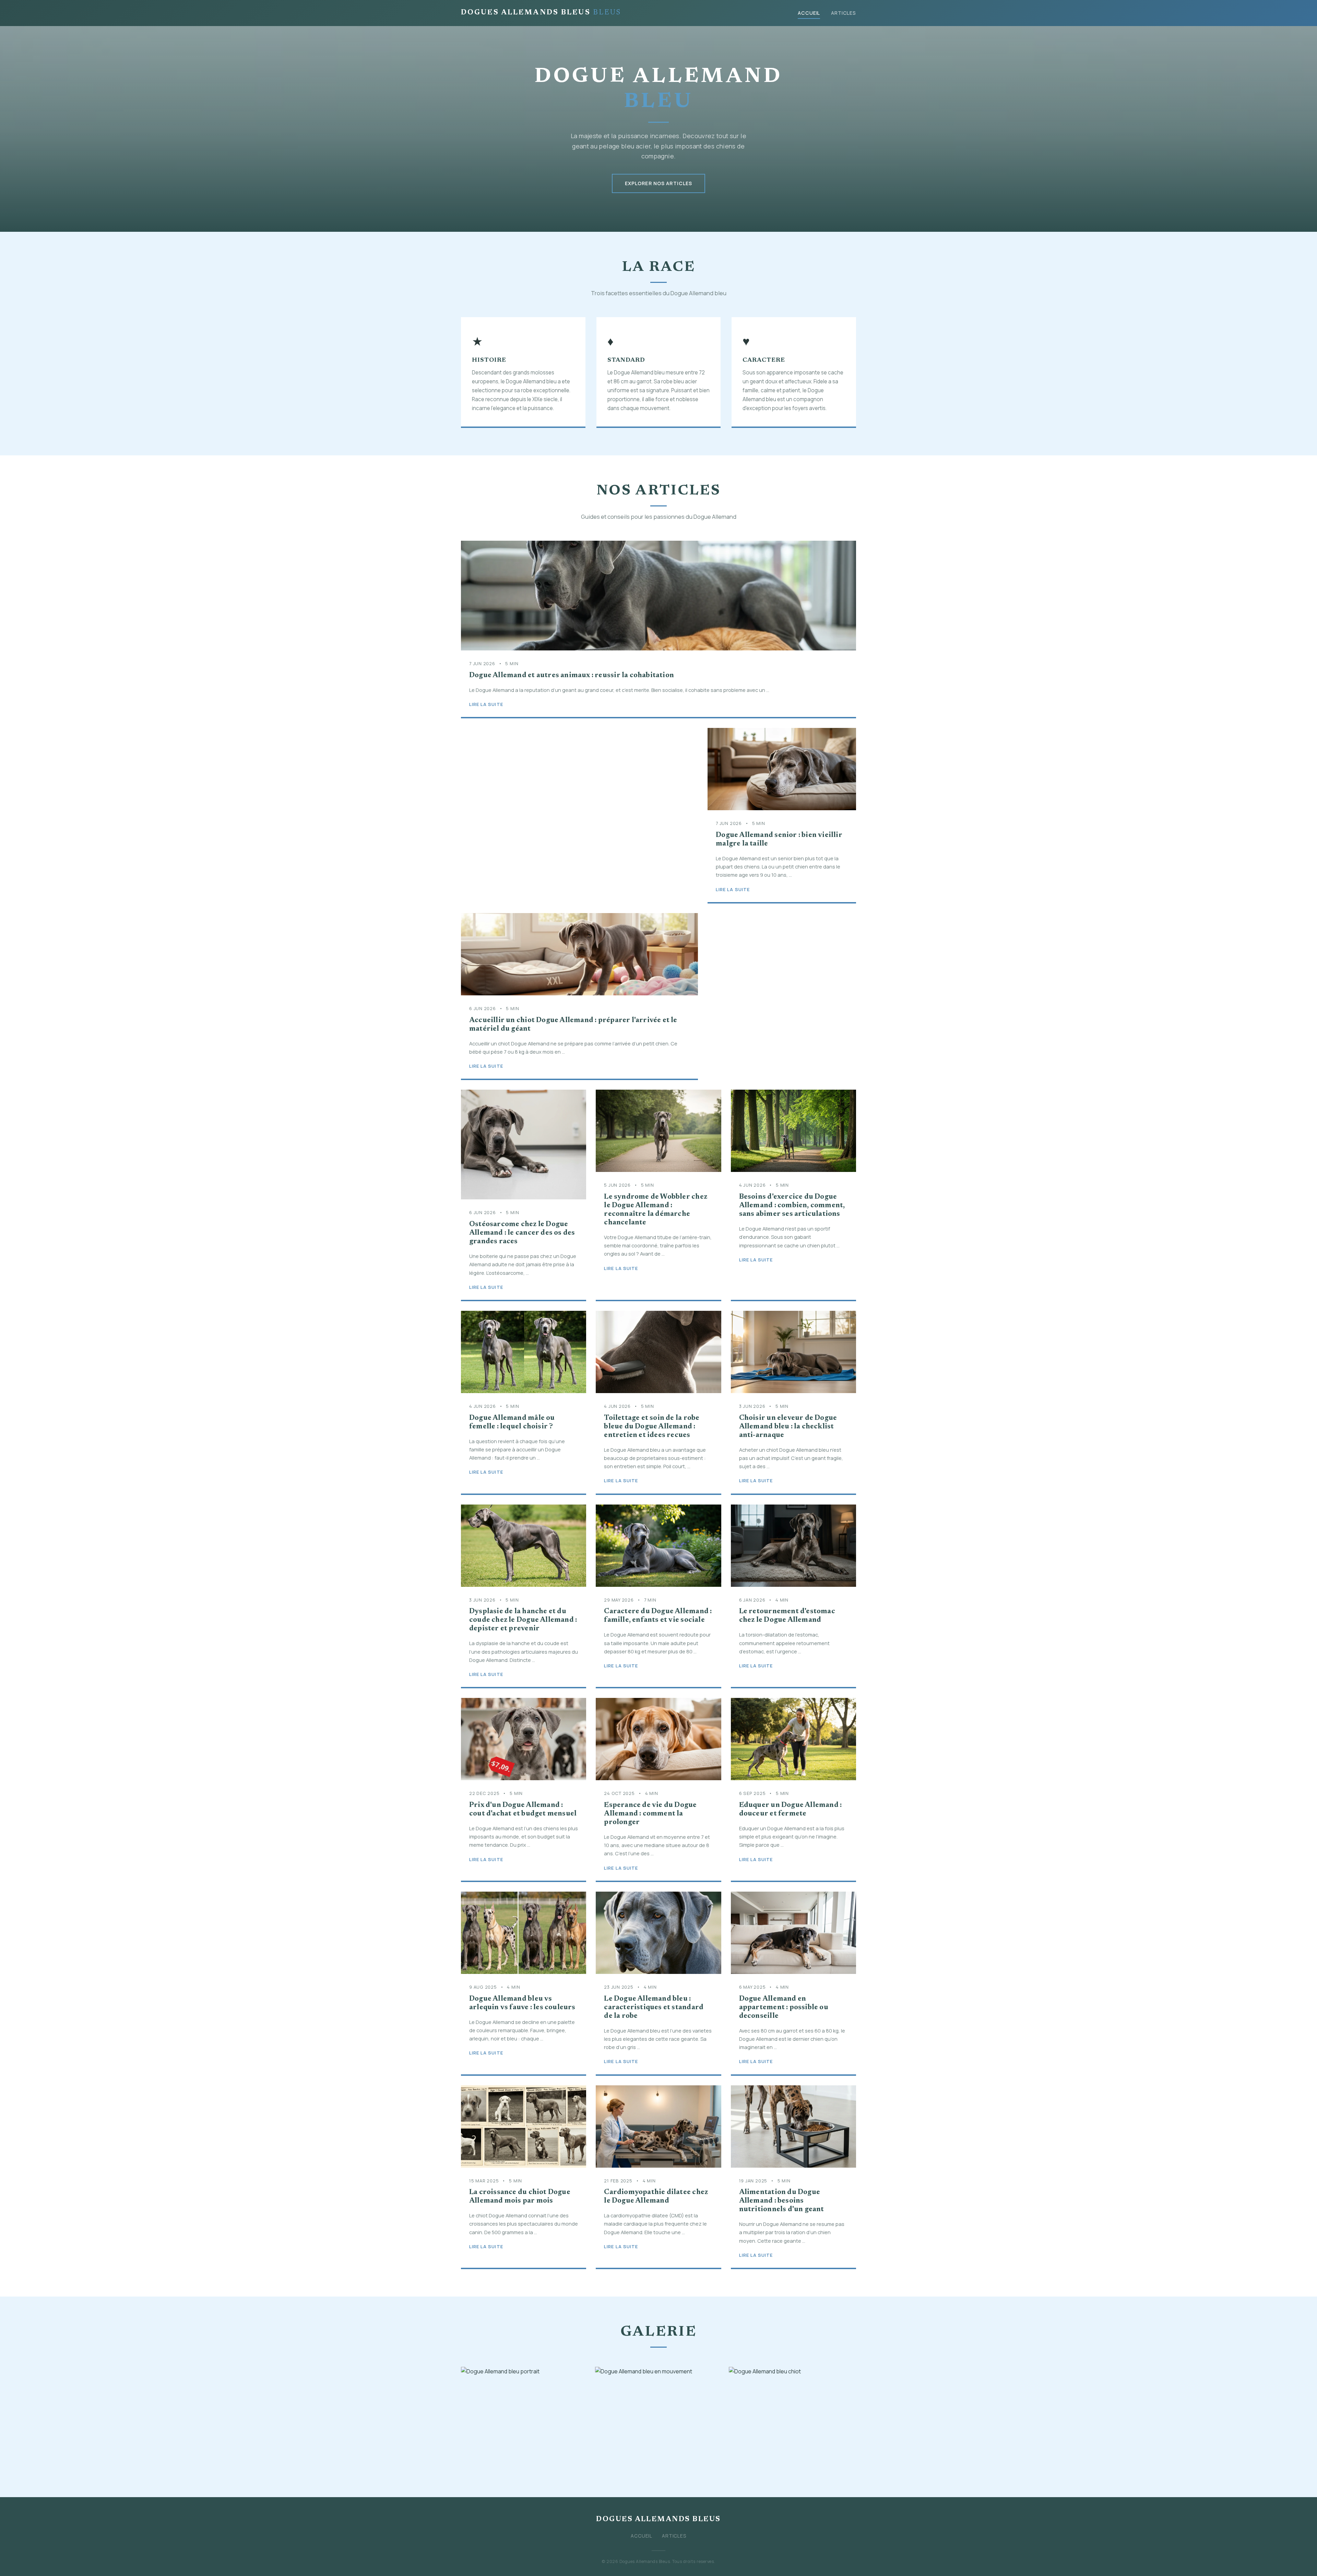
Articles (844, 13)
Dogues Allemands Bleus (541, 13)
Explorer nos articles (659, 183)
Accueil (809, 13)
